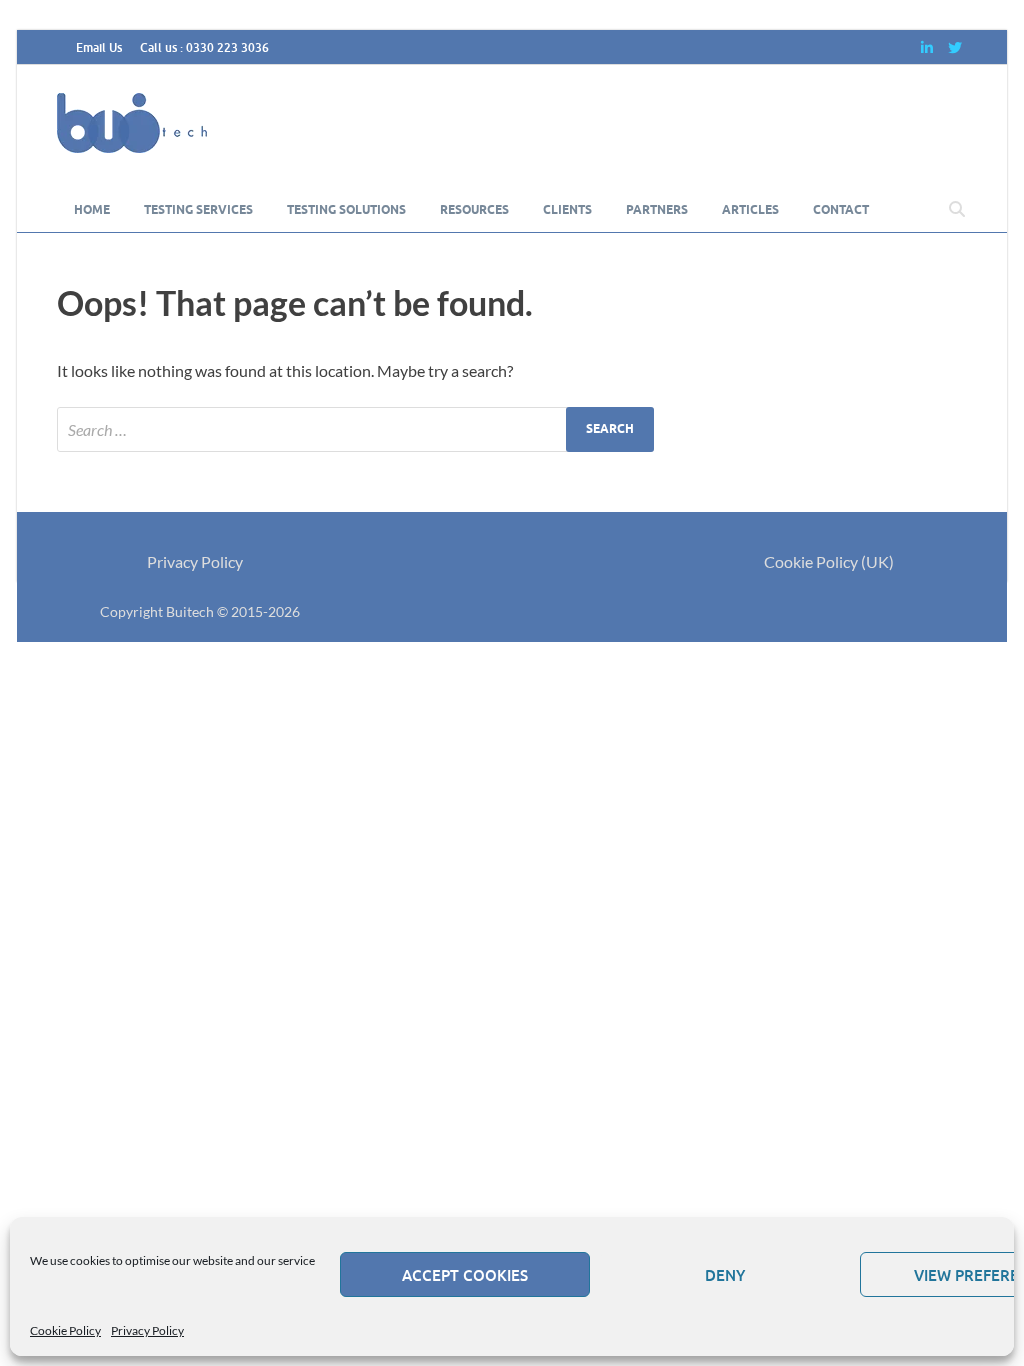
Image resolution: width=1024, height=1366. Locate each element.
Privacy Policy (147, 1330)
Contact (841, 209)
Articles (750, 209)
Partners (657, 209)
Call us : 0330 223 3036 (204, 47)
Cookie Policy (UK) (829, 561)
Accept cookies (465, 1275)
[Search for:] (355, 429)
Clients (567, 209)
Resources (474, 209)
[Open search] (957, 210)
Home (92, 209)
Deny (725, 1275)
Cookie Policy (65, 1330)
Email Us (99, 47)
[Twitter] (955, 47)
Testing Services (198, 209)
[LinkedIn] (927, 47)
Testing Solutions (346, 209)
